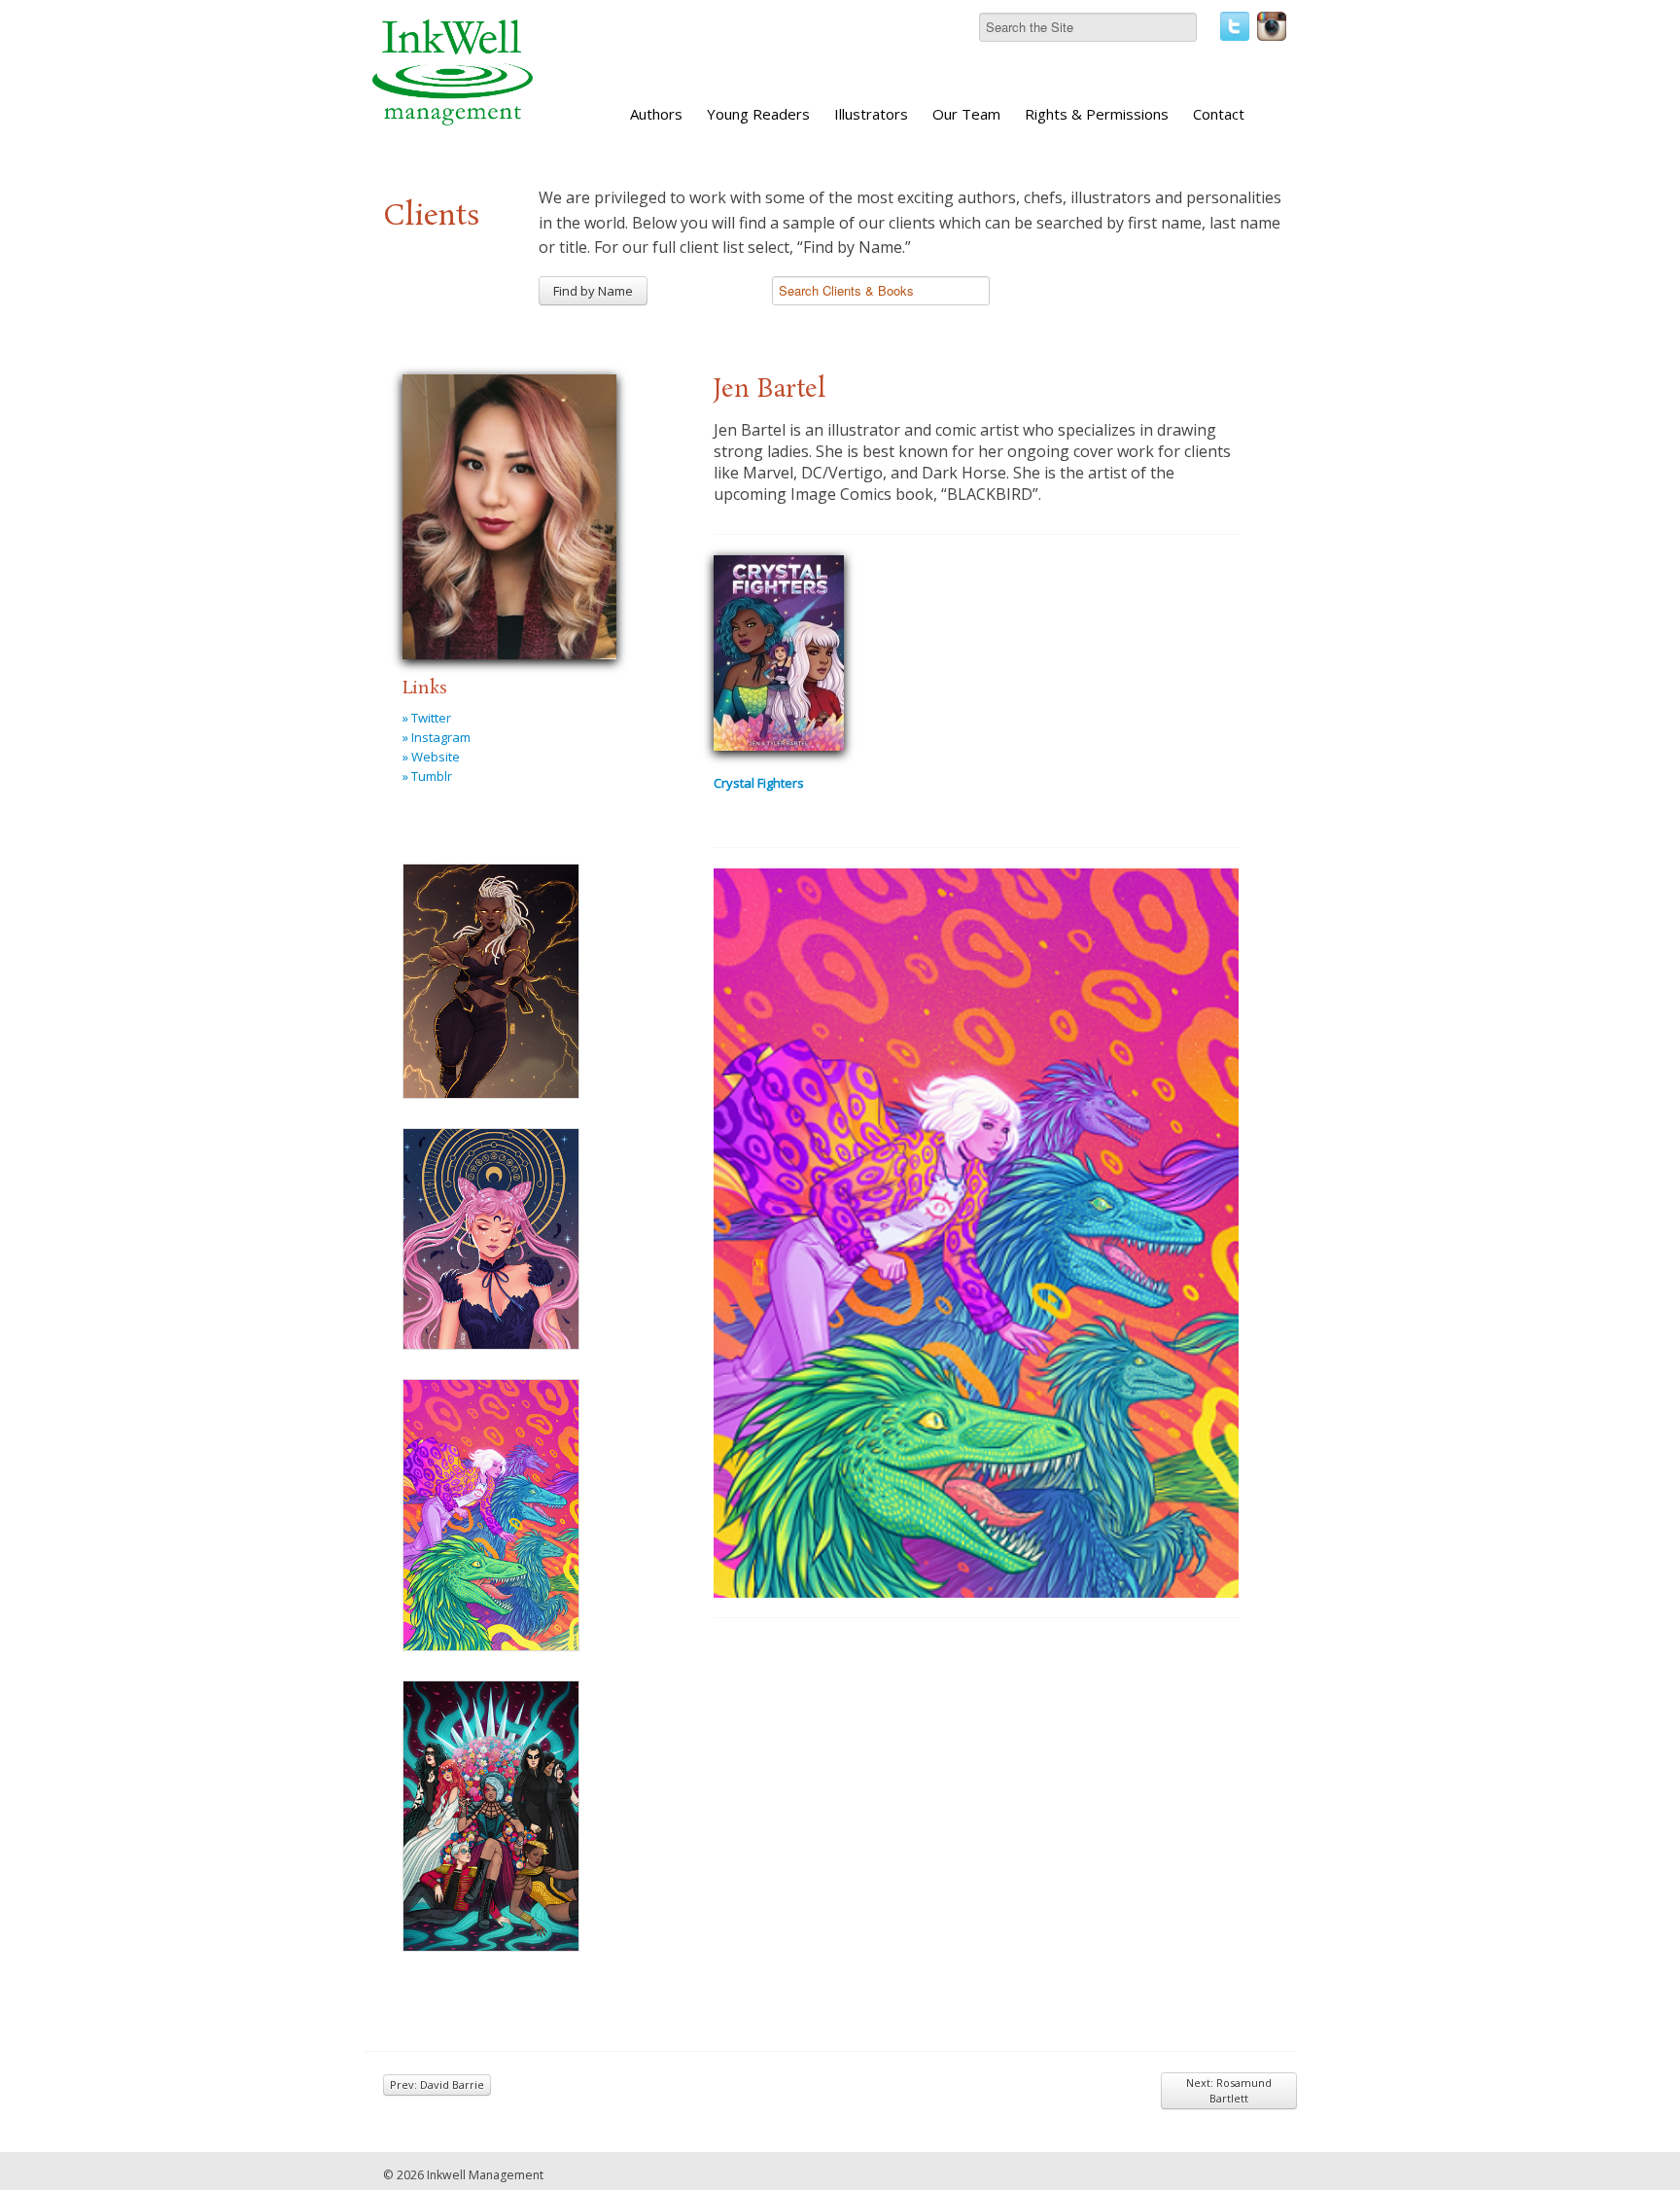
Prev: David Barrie (437, 2084)
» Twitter (427, 718)
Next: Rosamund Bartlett (1229, 2090)
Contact (1219, 114)
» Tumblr (427, 776)
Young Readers (758, 114)
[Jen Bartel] (509, 513)
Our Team (966, 114)
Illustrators (871, 114)
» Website (431, 757)
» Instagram (437, 737)
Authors (656, 114)
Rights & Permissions (1097, 114)
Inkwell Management (485, 2175)
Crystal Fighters (759, 783)
